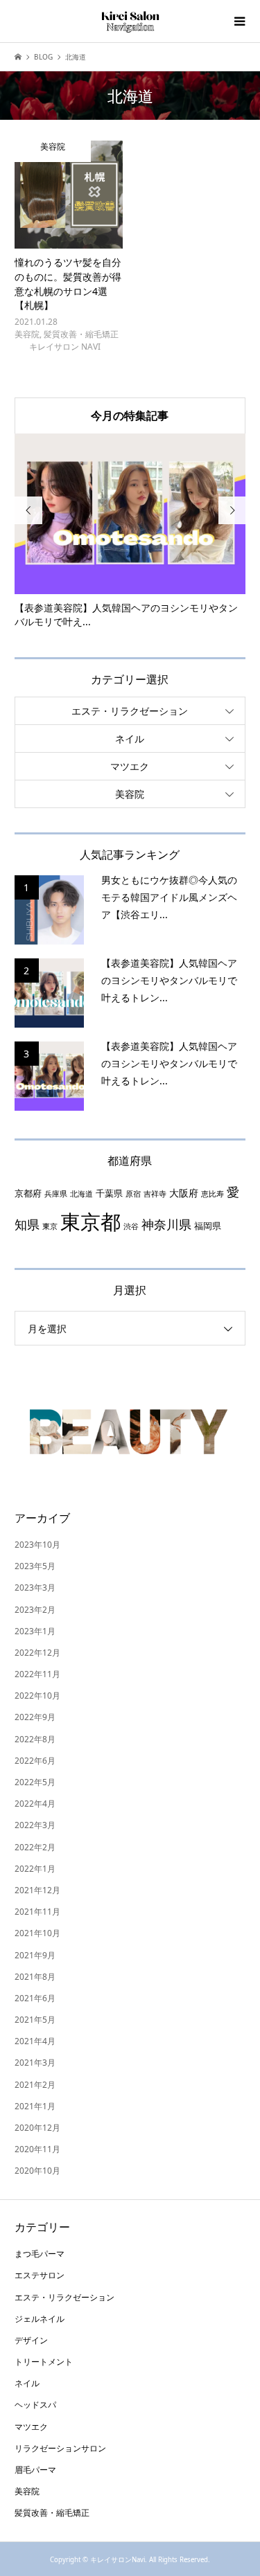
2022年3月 (35, 1825)
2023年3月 (35, 1587)
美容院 (130, 794)
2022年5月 (35, 1782)
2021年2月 (35, 2085)
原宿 (133, 1194)
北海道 (81, 1194)
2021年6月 (35, 1998)
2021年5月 (35, 2020)
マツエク (130, 766)
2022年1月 (35, 1869)
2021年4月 (35, 2041)
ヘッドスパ (35, 2405)
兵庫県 (56, 1194)
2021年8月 (35, 1977)
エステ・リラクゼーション (130, 711)
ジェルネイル (40, 2319)
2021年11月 (37, 1912)
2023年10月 (37, 1545)
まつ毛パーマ (40, 2254)
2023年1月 (35, 1631)
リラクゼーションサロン (60, 2448)
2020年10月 (37, 2171)
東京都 (90, 1222)
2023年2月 (35, 1610)
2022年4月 (35, 1804)
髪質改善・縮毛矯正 (52, 2513)
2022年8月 (35, 1739)
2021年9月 (35, 1955)
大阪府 (184, 1193)
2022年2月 (35, 1847)
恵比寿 (213, 1194)
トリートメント (44, 2362)
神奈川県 (166, 1224)
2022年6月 (35, 1761)
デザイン (31, 2340)
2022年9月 (35, 1717)
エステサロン (40, 2275)
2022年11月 (37, 1674)
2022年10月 (37, 1696)
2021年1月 (35, 2106)
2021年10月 (37, 1933)
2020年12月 (37, 2128)
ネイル (130, 739)
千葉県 (109, 1193)
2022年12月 (37, 1653)
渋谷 (131, 1226)
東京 (50, 1226)
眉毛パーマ (35, 2470)
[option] (130, 532)
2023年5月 (35, 1566)
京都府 (28, 1193)
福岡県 (208, 1226)
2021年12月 (37, 1890)
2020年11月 (37, 2149)
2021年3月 (35, 2063)
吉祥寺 (155, 1194)
